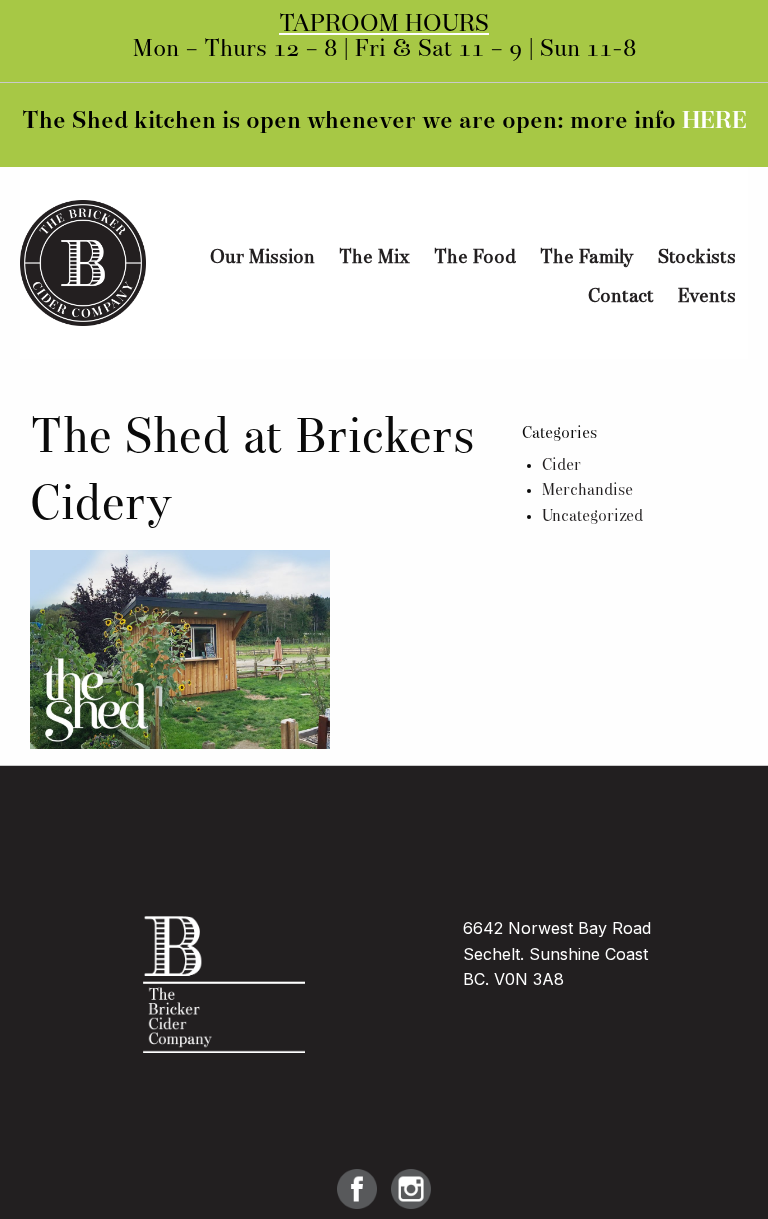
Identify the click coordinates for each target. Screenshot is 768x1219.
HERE (714, 122)
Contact (621, 297)
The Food (475, 258)
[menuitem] (262, 258)
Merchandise (587, 491)
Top (720, 1171)
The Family (587, 258)
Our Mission (262, 258)
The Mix (374, 258)
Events (707, 297)
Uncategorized (592, 517)
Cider (561, 466)
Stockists (697, 258)
